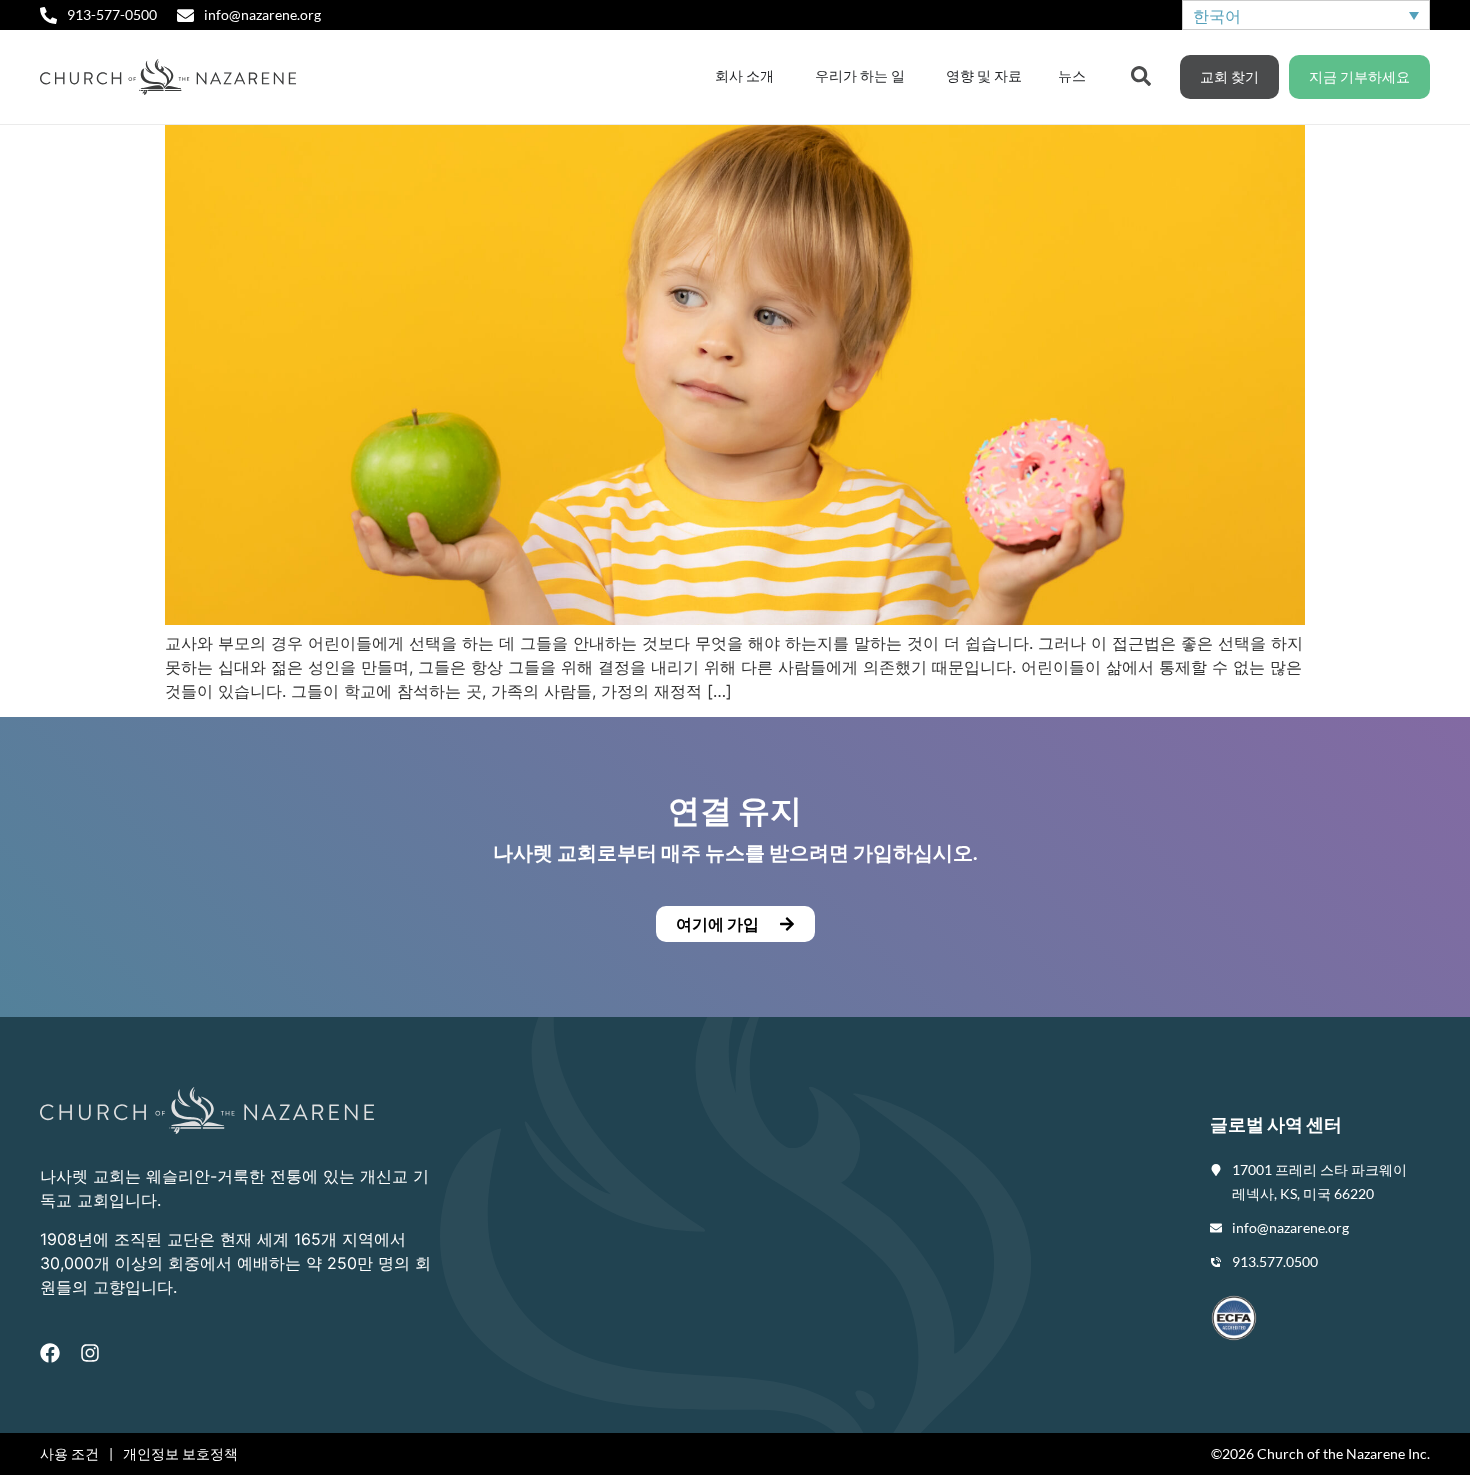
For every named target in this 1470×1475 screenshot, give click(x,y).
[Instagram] (90, 1353)
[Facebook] (50, 1353)
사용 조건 (69, 1453)
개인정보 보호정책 (180, 1453)
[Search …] (1141, 74)
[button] (735, 924)
